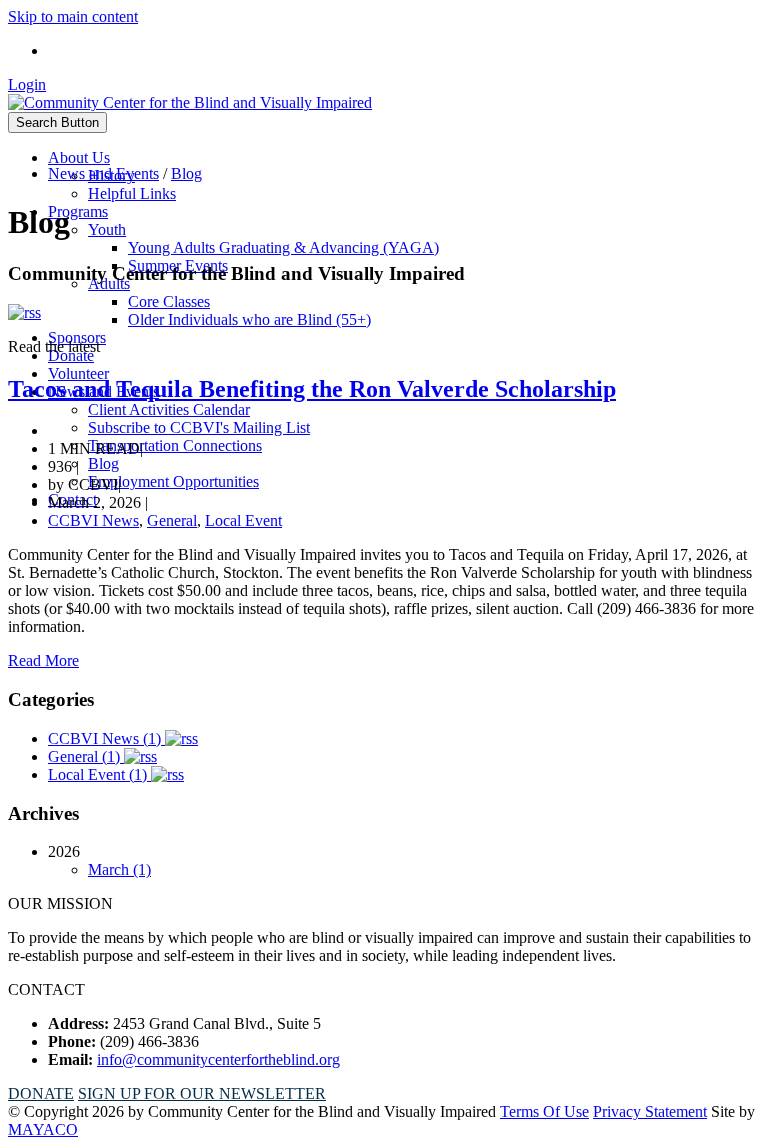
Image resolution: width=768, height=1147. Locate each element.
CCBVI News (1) (106, 738)
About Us (79, 157)
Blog (103, 463)
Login (27, 84)
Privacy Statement (650, 1111)
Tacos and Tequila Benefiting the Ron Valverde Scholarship (312, 389)
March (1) (119, 869)
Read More (43, 660)
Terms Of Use (544, 1111)
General (172, 520)
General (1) (86, 756)
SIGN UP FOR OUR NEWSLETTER (202, 1093)
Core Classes (169, 301)
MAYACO (43, 1129)
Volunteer (78, 373)
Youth (107, 229)
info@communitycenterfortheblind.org (218, 1059)
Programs (78, 211)
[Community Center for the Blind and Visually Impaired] (190, 102)
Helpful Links (132, 193)
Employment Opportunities (173, 481)
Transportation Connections (175, 445)
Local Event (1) (99, 774)
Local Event (243, 520)
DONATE (41, 1093)
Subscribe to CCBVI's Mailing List (199, 427)
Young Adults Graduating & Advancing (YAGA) (283, 247)
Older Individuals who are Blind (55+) (249, 319)
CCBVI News (93, 520)
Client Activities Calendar (169, 409)
